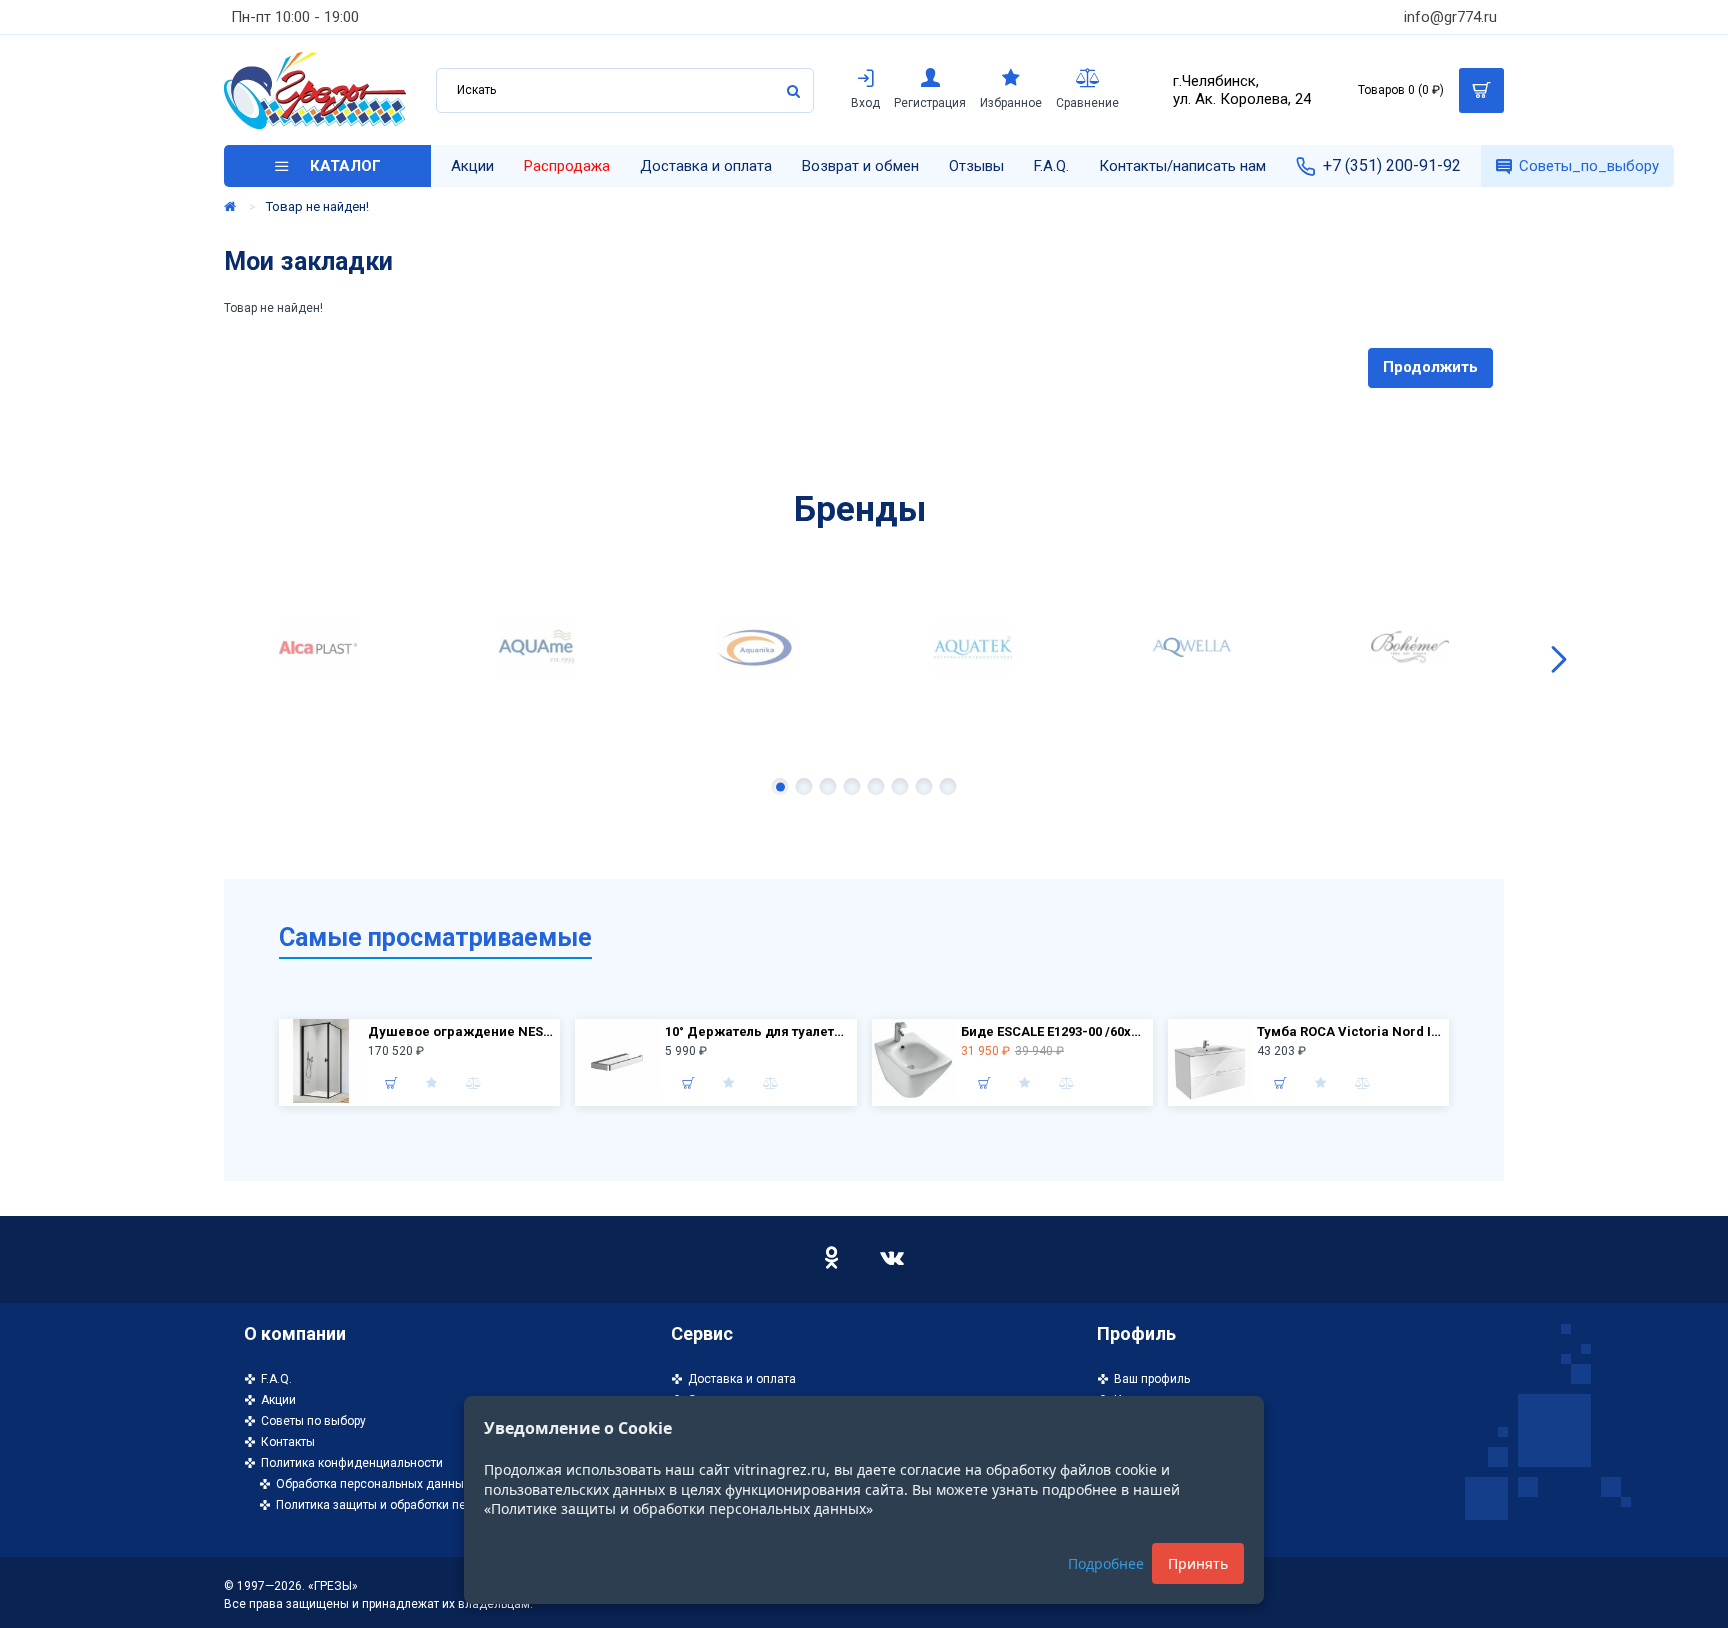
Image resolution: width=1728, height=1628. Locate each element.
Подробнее (1106, 1563)
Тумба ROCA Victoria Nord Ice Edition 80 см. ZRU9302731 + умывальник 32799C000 (1350, 1031)
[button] (169, 659)
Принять (1198, 1563)
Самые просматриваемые (435, 937)
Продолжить (1430, 367)
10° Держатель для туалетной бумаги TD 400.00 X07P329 (758, 1031)
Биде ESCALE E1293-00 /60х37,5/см (1054, 1031)
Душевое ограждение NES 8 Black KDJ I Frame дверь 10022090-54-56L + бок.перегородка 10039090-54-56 (461, 1031)
